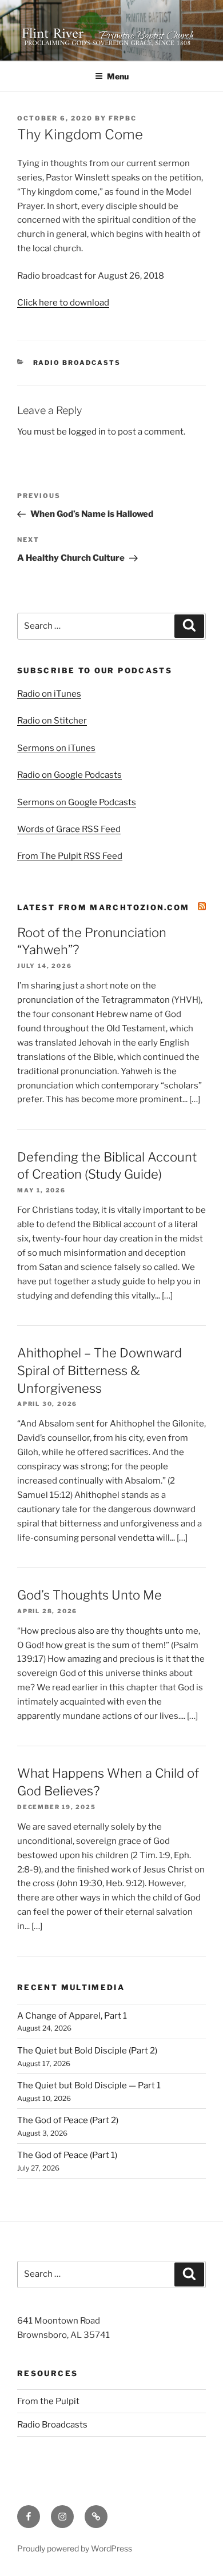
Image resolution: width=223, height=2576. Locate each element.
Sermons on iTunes (56, 748)
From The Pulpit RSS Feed (70, 856)
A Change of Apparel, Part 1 (72, 2016)
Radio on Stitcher (52, 721)
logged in (87, 432)
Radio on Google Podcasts (69, 775)
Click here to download (63, 303)
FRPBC (123, 118)
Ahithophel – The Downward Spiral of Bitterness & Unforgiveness (99, 1371)
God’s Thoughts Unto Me (89, 1595)
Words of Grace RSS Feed (69, 829)
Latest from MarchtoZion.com (103, 907)
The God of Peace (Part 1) (67, 2155)
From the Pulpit (48, 2401)
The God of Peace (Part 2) (68, 2120)
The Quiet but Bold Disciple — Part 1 (89, 2085)
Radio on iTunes (49, 694)
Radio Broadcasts (77, 363)
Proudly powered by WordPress (75, 2548)
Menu (118, 76)
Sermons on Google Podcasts (77, 802)
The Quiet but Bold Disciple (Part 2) (87, 2051)
